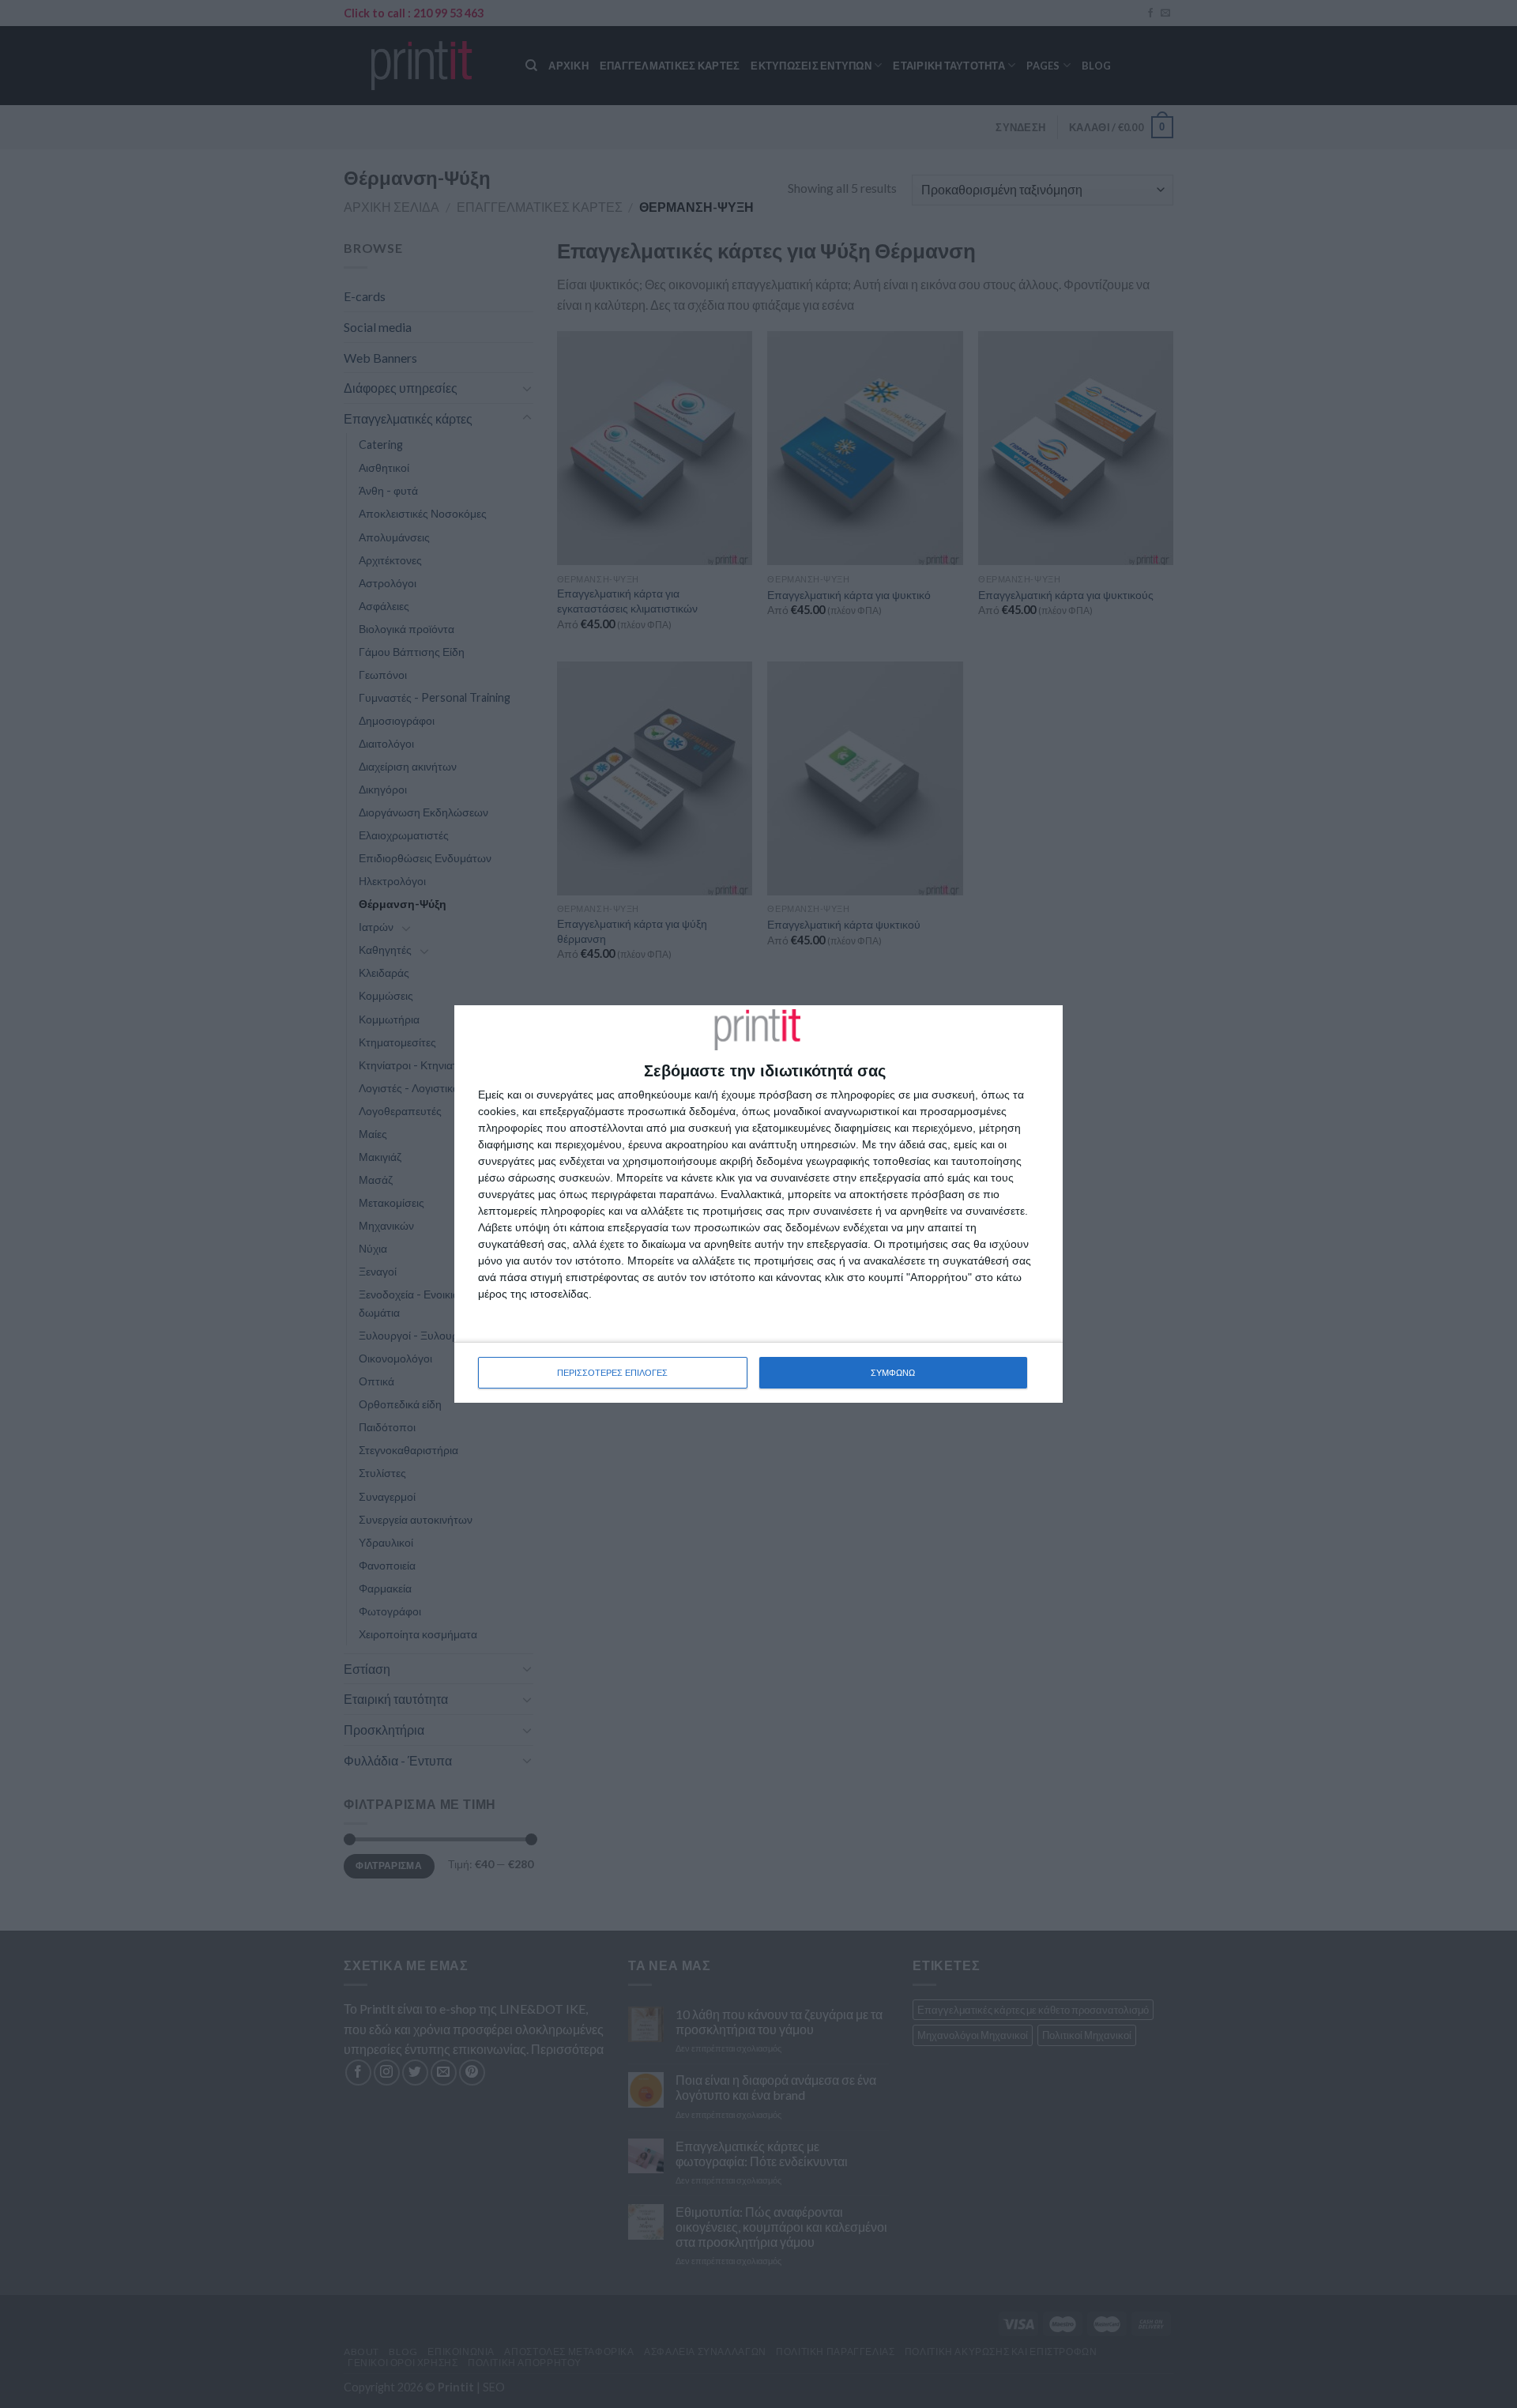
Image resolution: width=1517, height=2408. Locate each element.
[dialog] (758, 1204)
